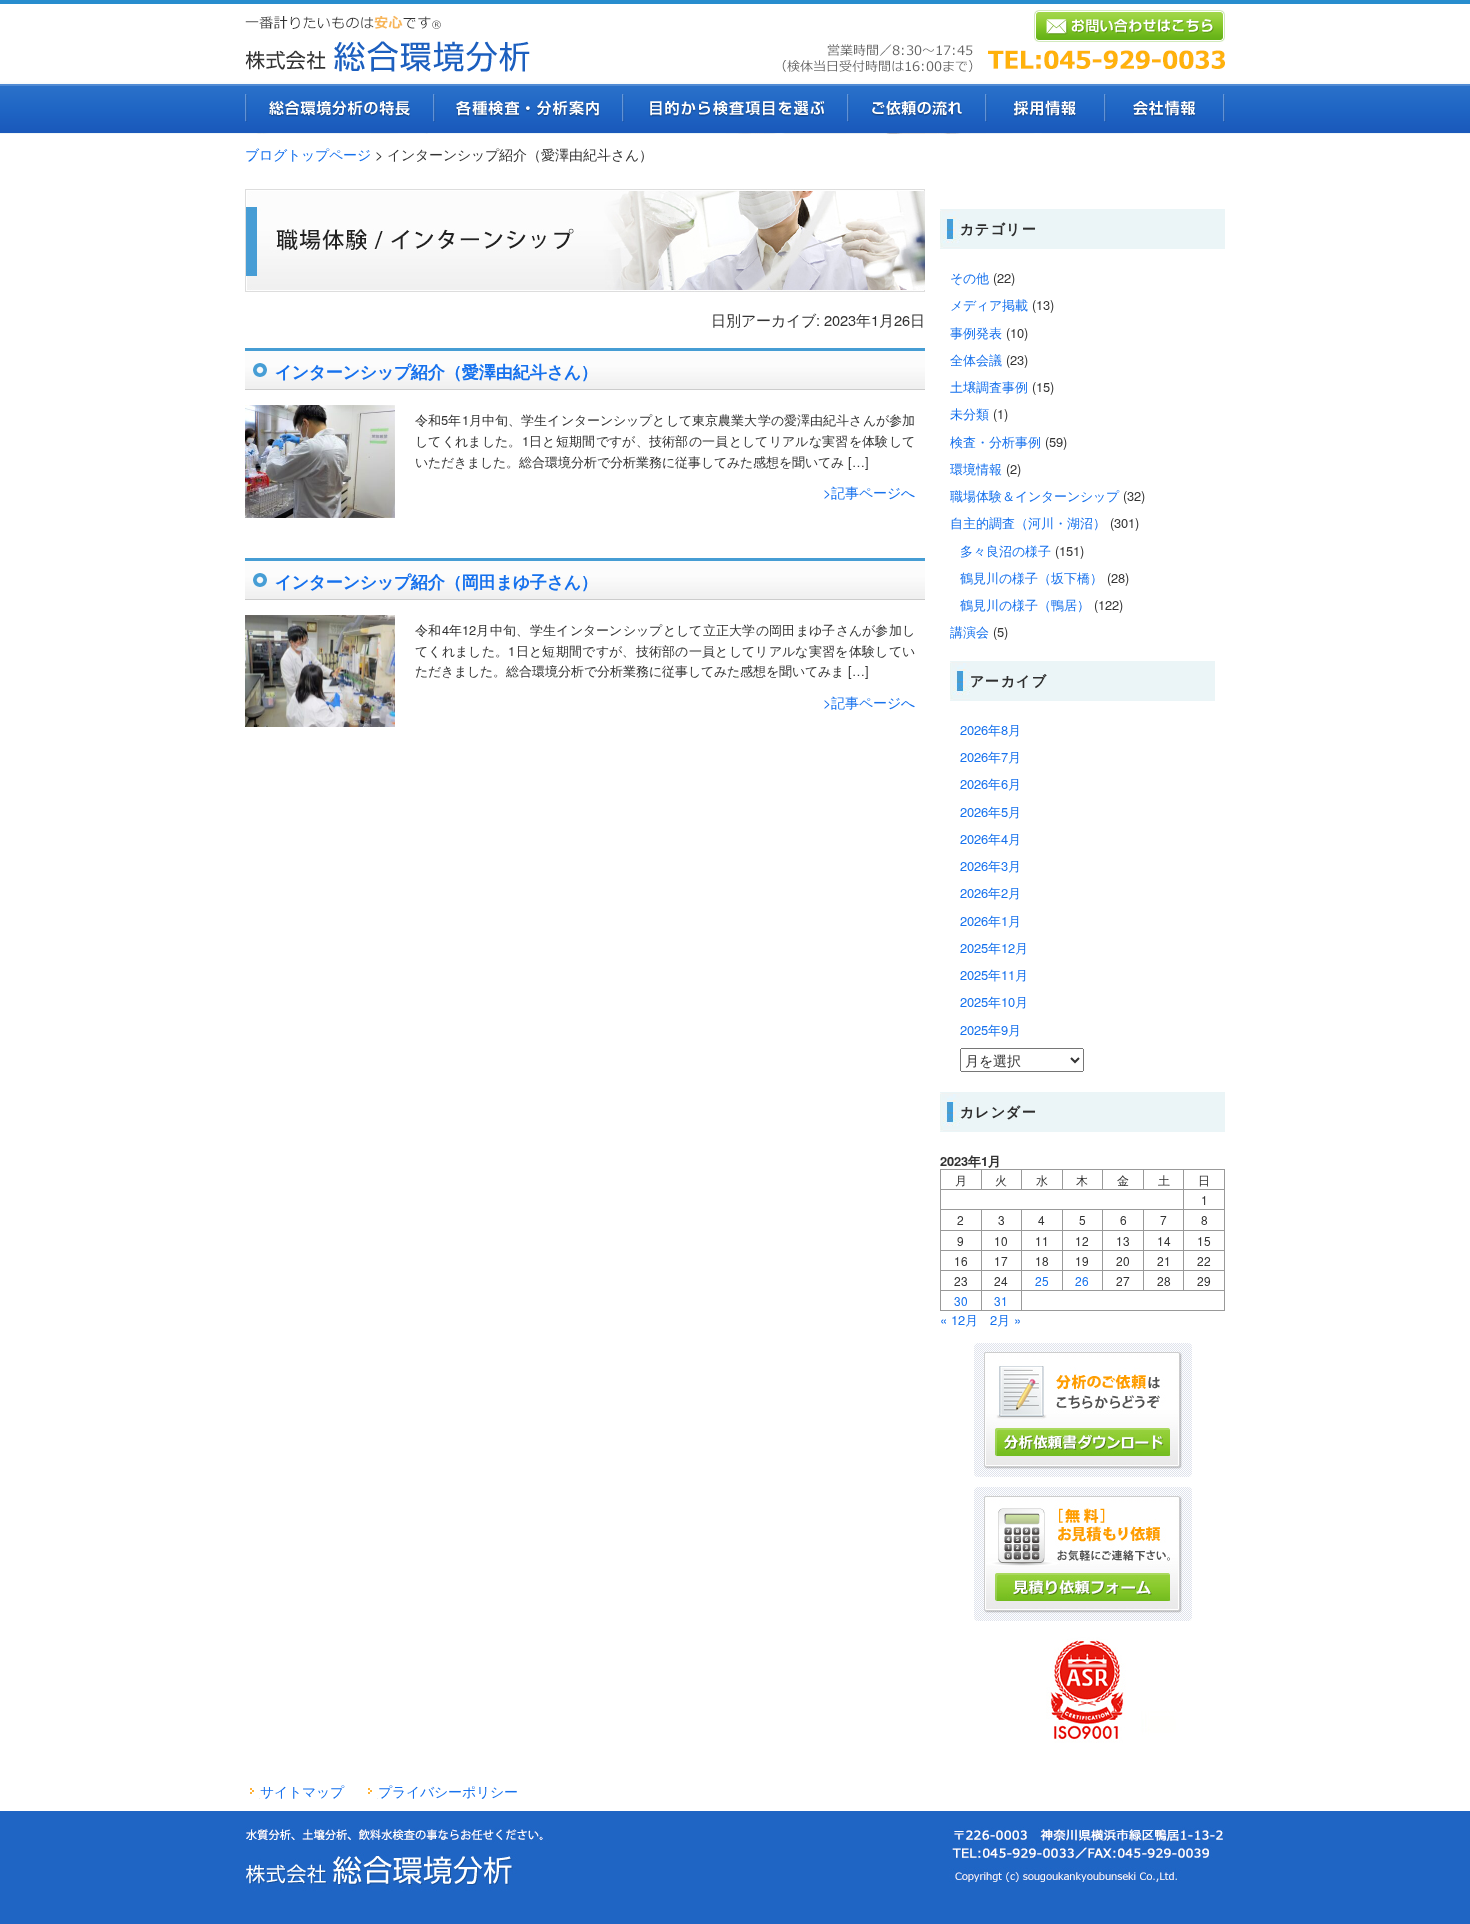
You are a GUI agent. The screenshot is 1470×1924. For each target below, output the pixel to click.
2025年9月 (990, 1029)
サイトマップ (302, 1791)
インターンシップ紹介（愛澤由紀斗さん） (436, 371)
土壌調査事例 (989, 386)
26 (1082, 1280)
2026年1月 (990, 920)
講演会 (969, 631)
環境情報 (976, 468)
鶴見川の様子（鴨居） (1025, 604)
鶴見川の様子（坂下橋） (1031, 577)
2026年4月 (990, 838)
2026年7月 (990, 756)
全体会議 (976, 359)
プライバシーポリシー (448, 1791)
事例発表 (976, 332)
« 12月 (959, 1319)
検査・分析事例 (995, 441)
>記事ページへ (869, 492)
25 (1042, 1280)
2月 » (1005, 1319)
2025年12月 (994, 947)
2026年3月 (990, 865)
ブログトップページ (308, 154)
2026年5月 (990, 811)
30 (961, 1300)
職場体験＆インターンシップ (1034, 495)
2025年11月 (994, 974)
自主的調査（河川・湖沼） (1028, 522)
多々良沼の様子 (1005, 550)
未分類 (969, 413)
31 (1001, 1300)
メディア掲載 (989, 304)
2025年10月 (994, 1001)
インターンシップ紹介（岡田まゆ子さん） (436, 581)
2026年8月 (990, 729)
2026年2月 (990, 892)
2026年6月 (990, 783)
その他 (969, 277)
